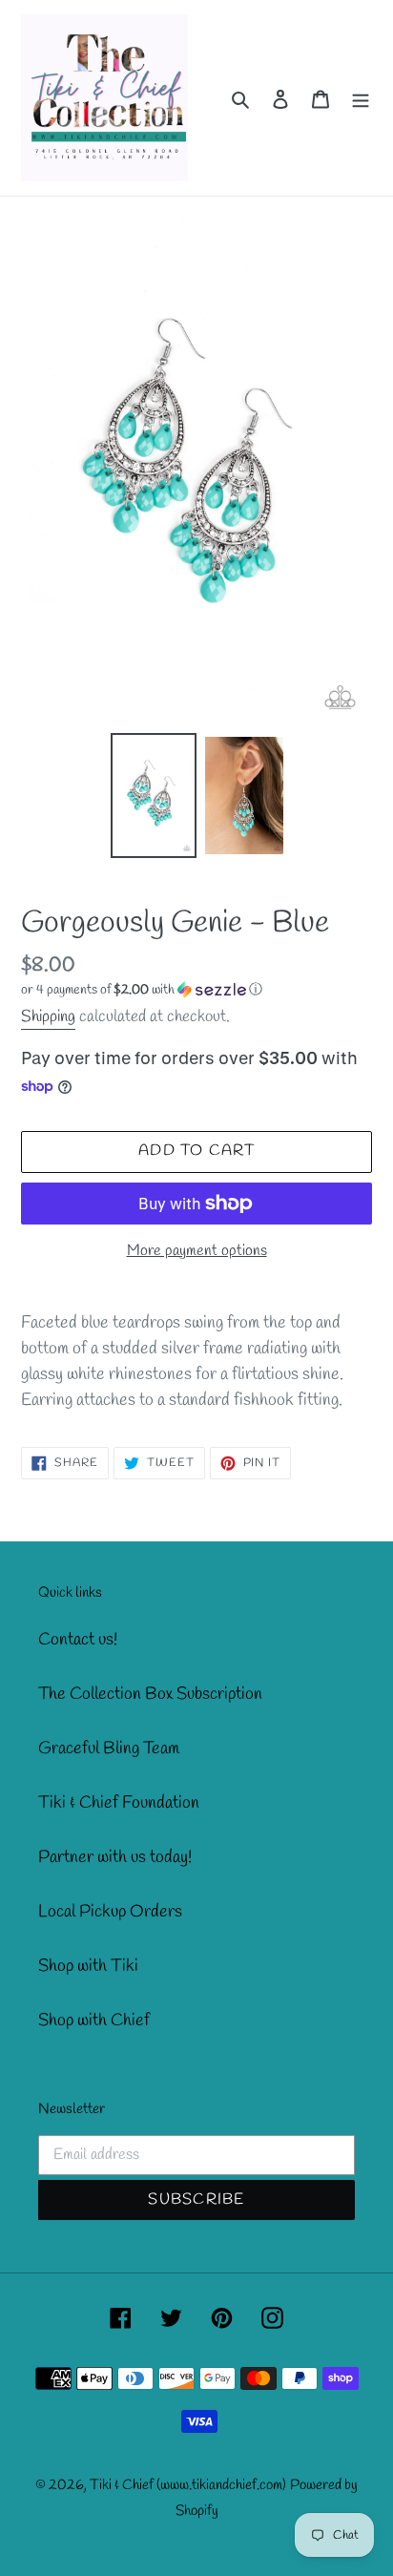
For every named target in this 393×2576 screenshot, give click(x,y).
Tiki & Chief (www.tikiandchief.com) (188, 2485)
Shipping (48, 1017)
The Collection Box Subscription (150, 1694)
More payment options (197, 1251)
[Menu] (361, 98)
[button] (142, 990)
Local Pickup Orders (110, 1912)
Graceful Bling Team (109, 1749)
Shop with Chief (94, 2021)
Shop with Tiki (88, 1966)
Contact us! (78, 1640)
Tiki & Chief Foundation (119, 1803)
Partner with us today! (115, 1857)
